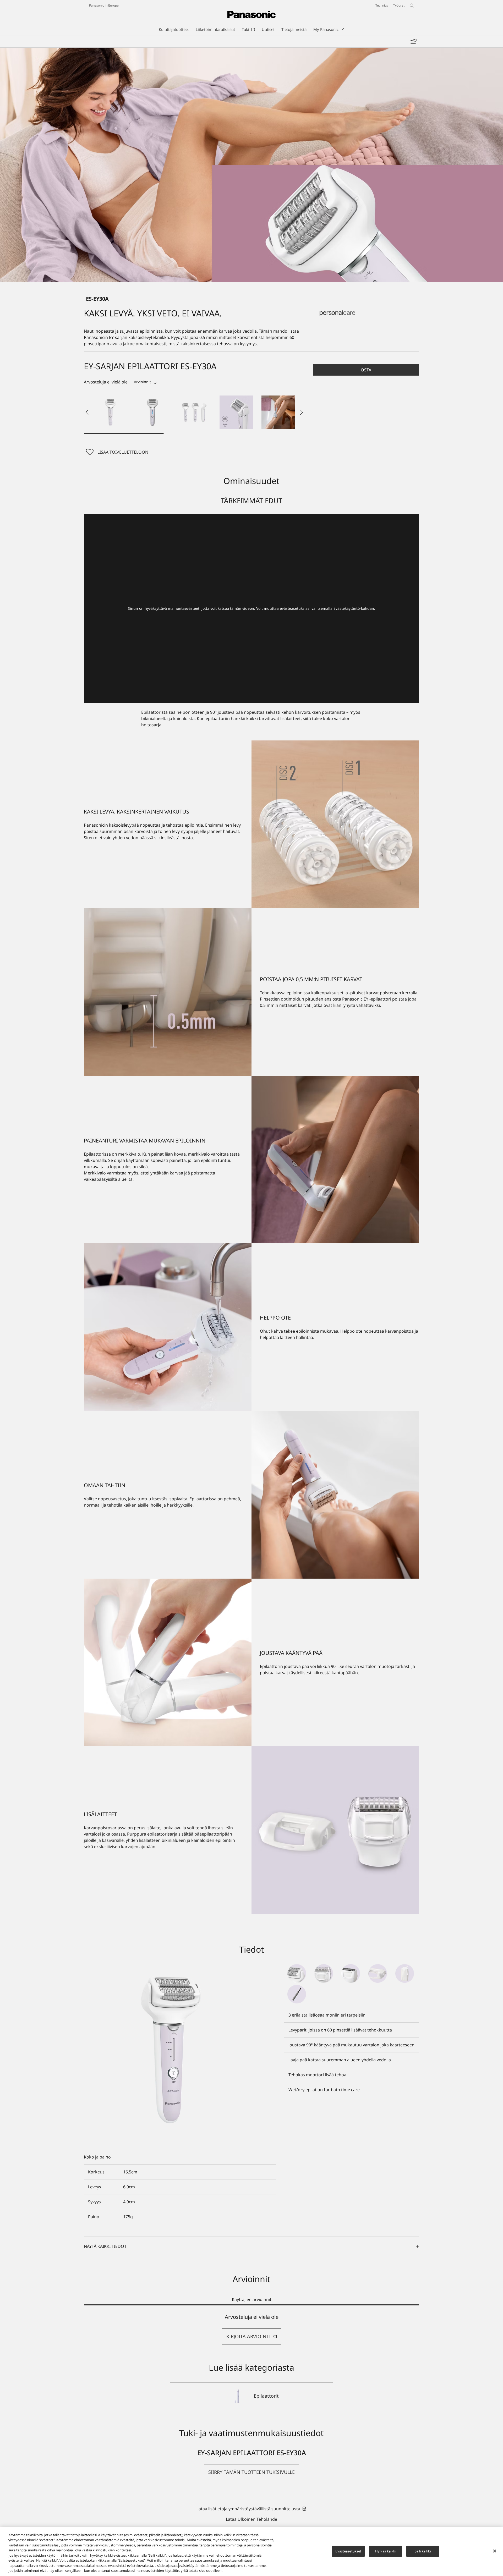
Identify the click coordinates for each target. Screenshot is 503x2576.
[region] (251, 2552)
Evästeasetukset (348, 2551)
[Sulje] (495, 2551)
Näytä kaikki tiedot (105, 2246)
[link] (251, 2509)
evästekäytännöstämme (198, 2566)
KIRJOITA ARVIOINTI (248, 2336)
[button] (111, 412)
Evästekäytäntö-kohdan (354, 608)
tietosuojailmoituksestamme (243, 2566)
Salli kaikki (423, 2551)
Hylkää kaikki (386, 2551)
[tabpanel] (251, 2329)
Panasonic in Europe (104, 5)
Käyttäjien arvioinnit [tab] (252, 2299)
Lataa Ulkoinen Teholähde (251, 2519)
